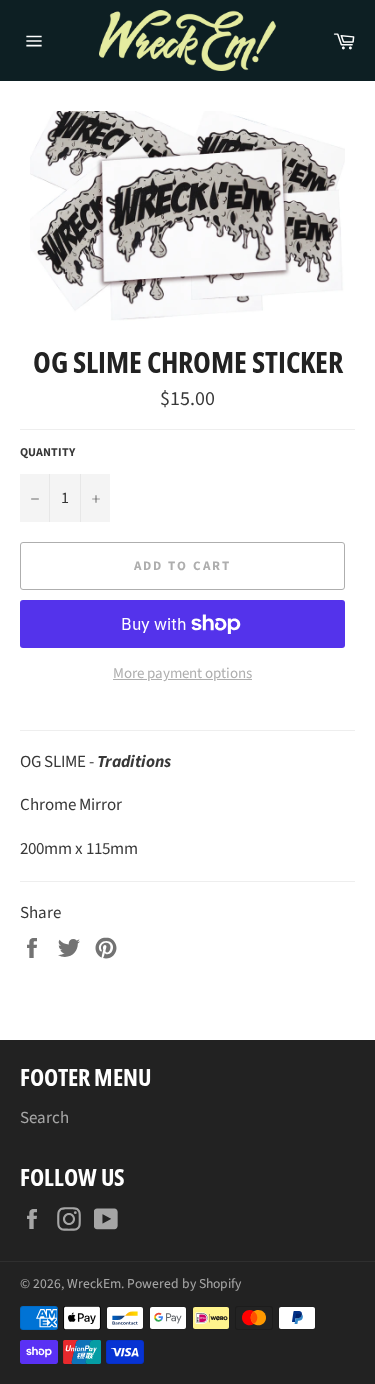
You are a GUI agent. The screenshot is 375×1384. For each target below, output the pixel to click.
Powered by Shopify (184, 1283)
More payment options (182, 674)
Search (44, 1118)
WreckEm (94, 1283)
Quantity (47, 453)
